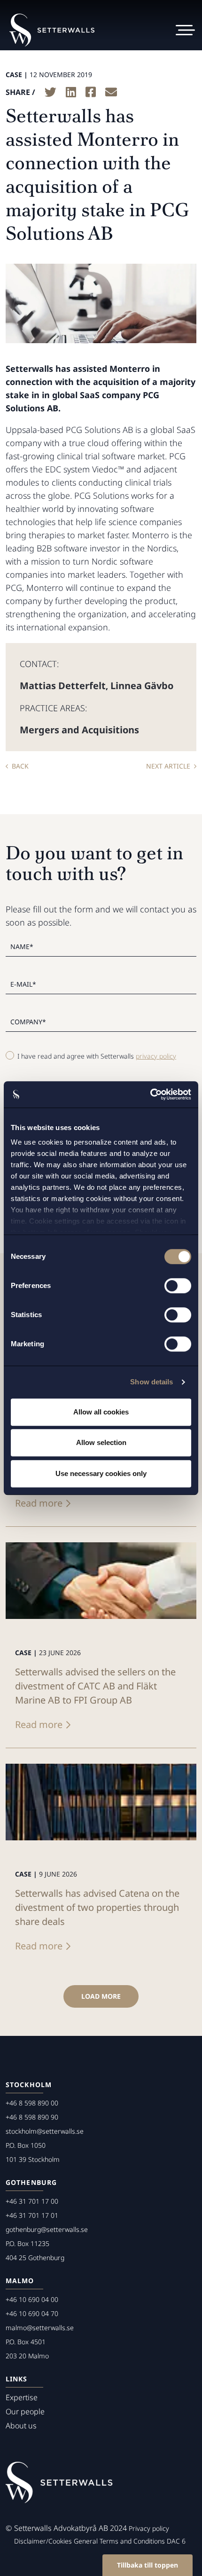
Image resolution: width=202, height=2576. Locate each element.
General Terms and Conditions (119, 2541)
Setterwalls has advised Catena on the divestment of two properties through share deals (97, 1907)
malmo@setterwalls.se (40, 2328)
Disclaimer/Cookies (43, 2541)
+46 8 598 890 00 (32, 2103)
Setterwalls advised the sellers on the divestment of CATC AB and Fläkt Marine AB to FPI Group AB (95, 1686)
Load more (101, 1996)
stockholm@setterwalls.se (45, 2131)
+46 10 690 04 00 (32, 2299)
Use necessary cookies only (101, 1473)
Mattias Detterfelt (63, 686)
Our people (25, 2411)
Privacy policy (149, 2528)
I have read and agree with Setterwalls (97, 1056)
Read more (39, 1503)
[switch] (178, 1286)
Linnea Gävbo (142, 686)
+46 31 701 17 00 (32, 2201)
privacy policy (156, 1056)
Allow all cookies (101, 1412)
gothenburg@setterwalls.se (47, 2229)
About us (21, 2426)
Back (20, 766)
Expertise (22, 2397)
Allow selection (101, 1442)
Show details (151, 1382)
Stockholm (29, 2085)
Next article (168, 766)
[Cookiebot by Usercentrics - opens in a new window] (150, 1094)
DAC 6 (176, 2541)
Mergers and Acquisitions (79, 730)
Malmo (20, 2281)
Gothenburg (31, 2182)
